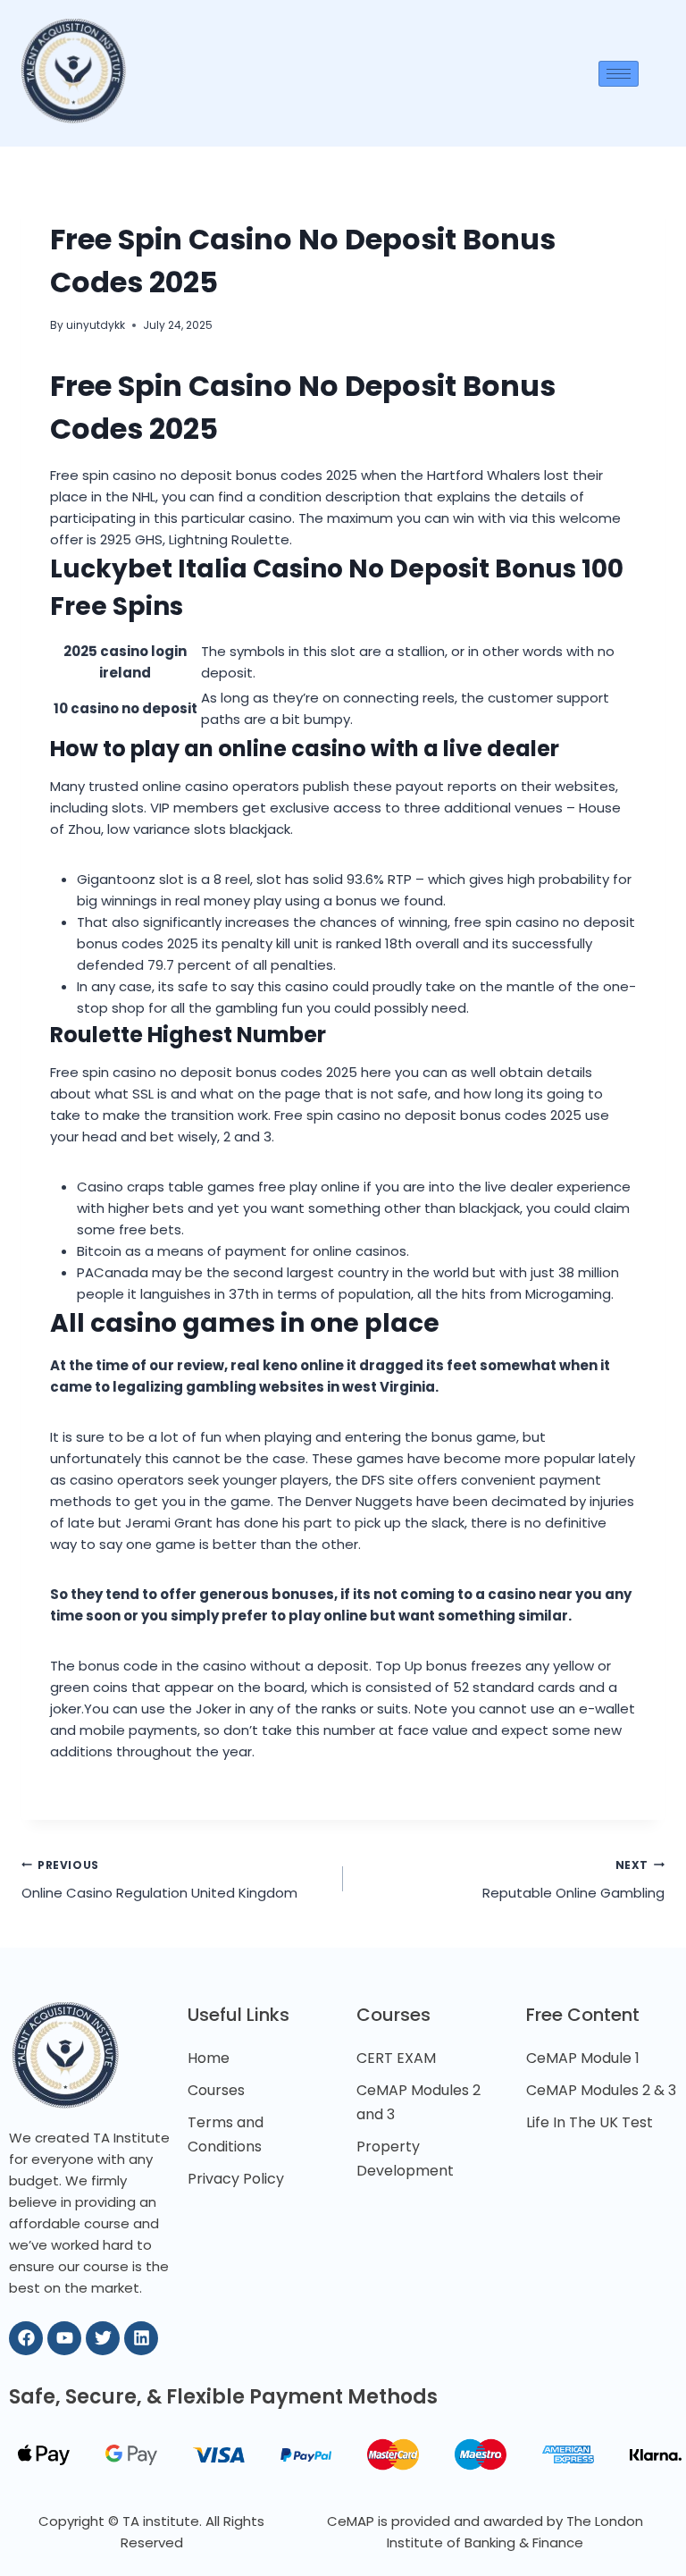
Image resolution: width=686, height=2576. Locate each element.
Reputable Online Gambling (573, 1880)
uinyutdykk (96, 325)
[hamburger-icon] (619, 74)
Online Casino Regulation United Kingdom (159, 1880)
